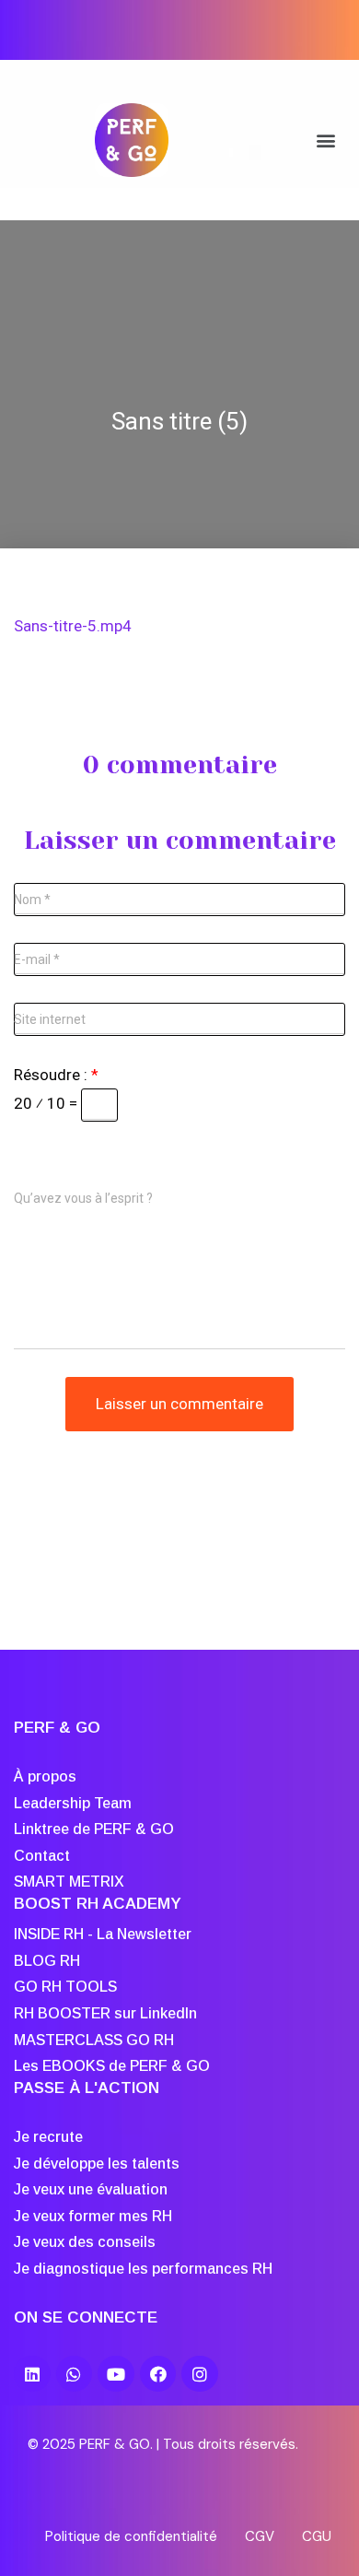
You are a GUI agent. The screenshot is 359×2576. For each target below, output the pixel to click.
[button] (325, 141)
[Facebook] (158, 2374)
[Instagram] (200, 2374)
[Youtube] (116, 2374)
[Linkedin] (32, 2374)
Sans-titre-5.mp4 (73, 626)
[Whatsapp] (75, 2374)
